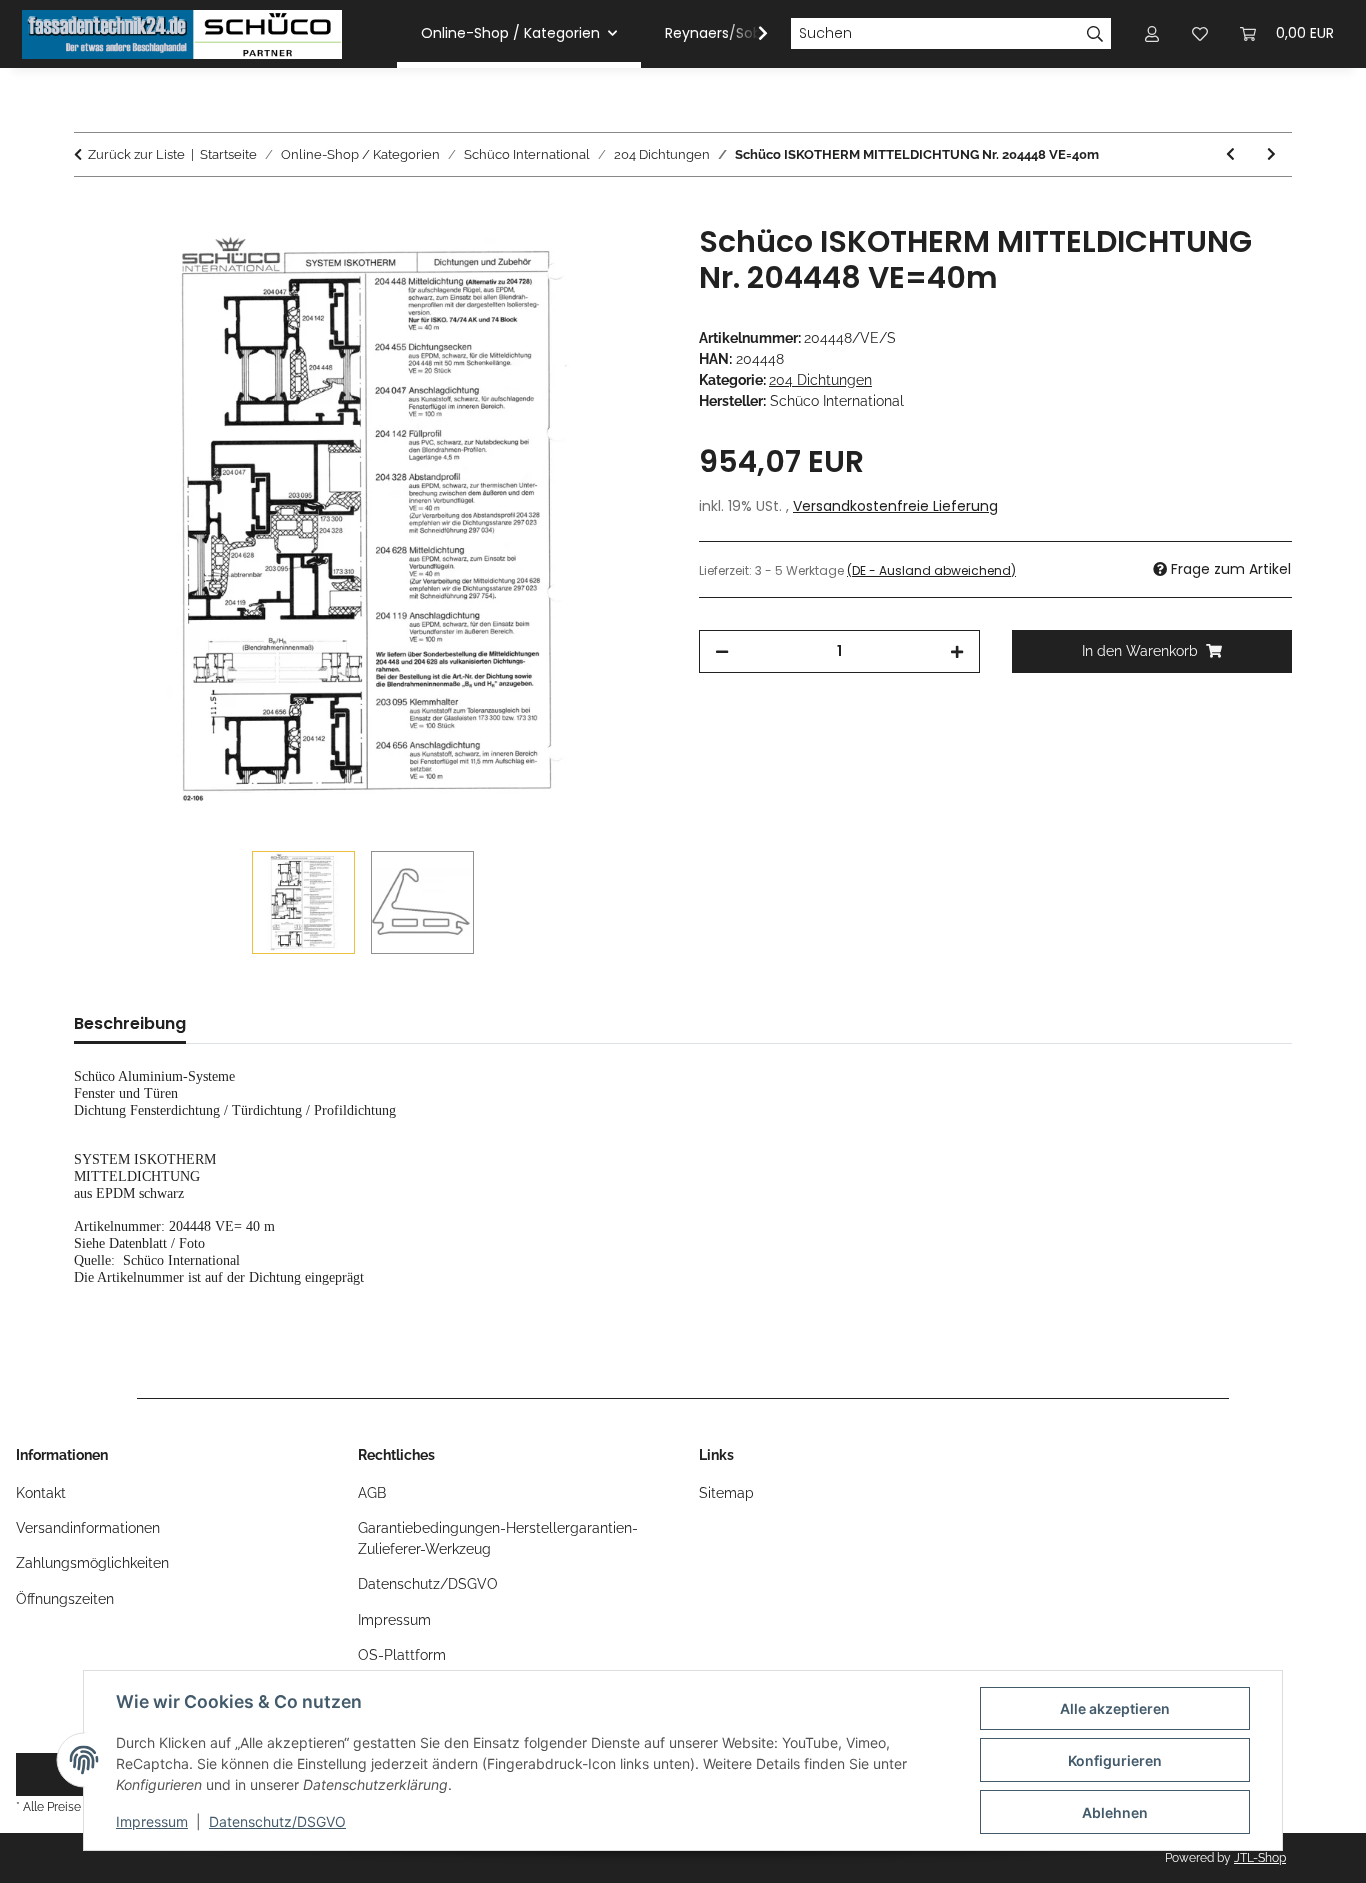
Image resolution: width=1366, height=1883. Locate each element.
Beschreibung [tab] (130, 1023)
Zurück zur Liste (136, 154)
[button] (750, 34)
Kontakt (41, 1493)
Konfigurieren (1115, 1760)
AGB (372, 1493)
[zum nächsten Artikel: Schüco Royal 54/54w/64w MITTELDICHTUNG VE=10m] (1271, 154)
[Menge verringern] (722, 651)
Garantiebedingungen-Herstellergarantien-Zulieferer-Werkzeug (498, 1538)
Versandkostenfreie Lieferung (895, 506)
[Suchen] (1095, 34)
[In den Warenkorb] (90, 213)
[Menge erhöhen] (957, 651)
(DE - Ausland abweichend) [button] (931, 570)
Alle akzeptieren (1115, 1708)
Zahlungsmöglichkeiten (92, 1563)
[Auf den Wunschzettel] (625, 262)
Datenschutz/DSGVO (277, 1821)
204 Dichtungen (820, 380)
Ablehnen (1115, 1812)
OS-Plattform (402, 1655)
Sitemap (726, 1493)
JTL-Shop (1260, 1858)
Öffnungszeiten (65, 1599)
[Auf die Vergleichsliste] (573, 262)
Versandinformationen (88, 1528)
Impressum (152, 1821)
